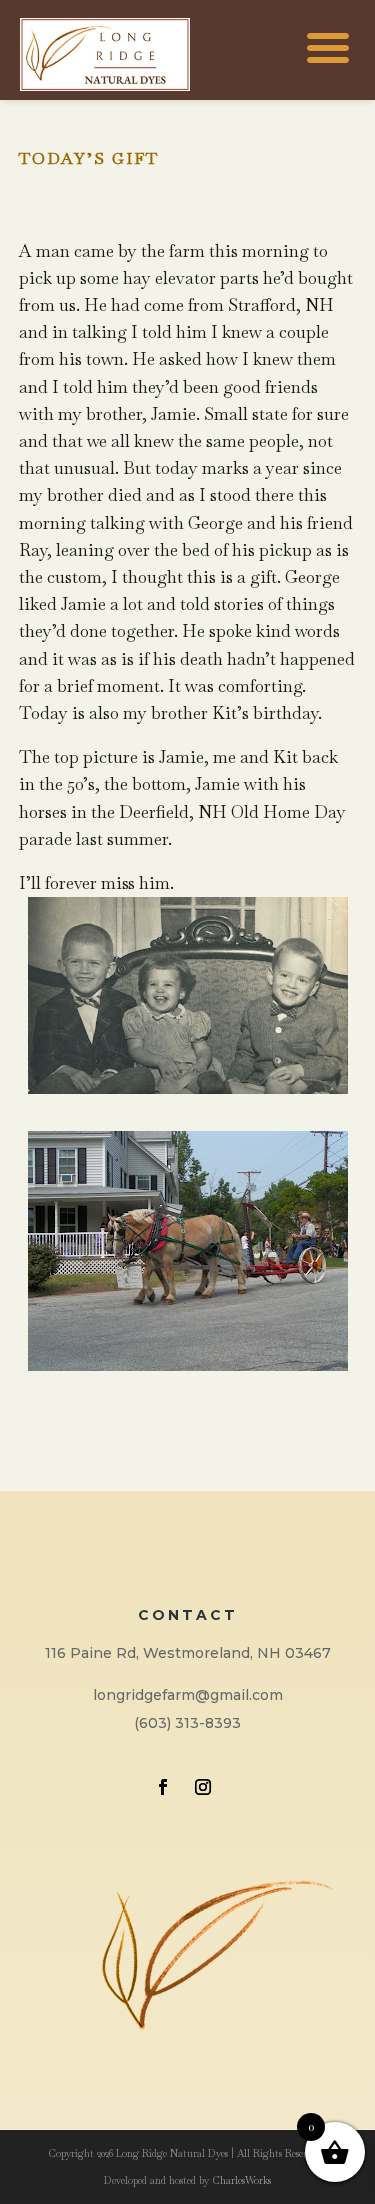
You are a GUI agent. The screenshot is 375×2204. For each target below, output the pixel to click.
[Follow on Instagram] (203, 1787)
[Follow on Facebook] (163, 1787)
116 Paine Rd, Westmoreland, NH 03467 (188, 1653)
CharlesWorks (241, 2180)
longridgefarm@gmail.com (188, 1695)
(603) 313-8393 (187, 1723)
